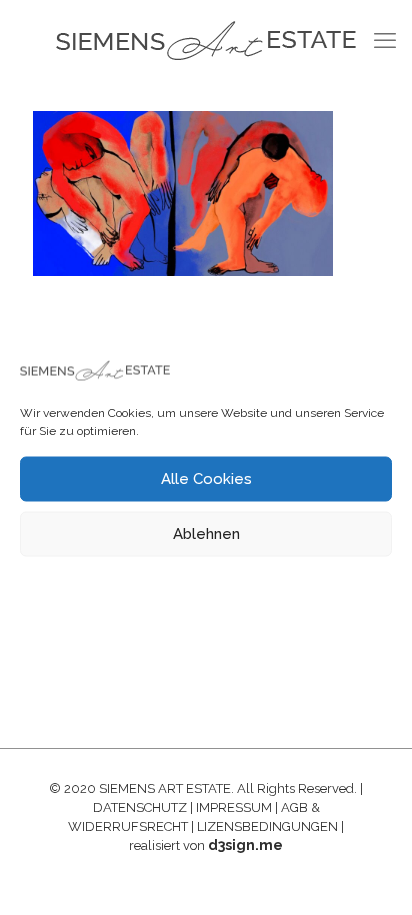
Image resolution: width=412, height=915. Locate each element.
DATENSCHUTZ (140, 807)
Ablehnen (206, 534)
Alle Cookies (206, 479)
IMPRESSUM (234, 807)
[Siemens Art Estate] (206, 40)
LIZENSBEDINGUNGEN (267, 826)
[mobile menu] (385, 40)
